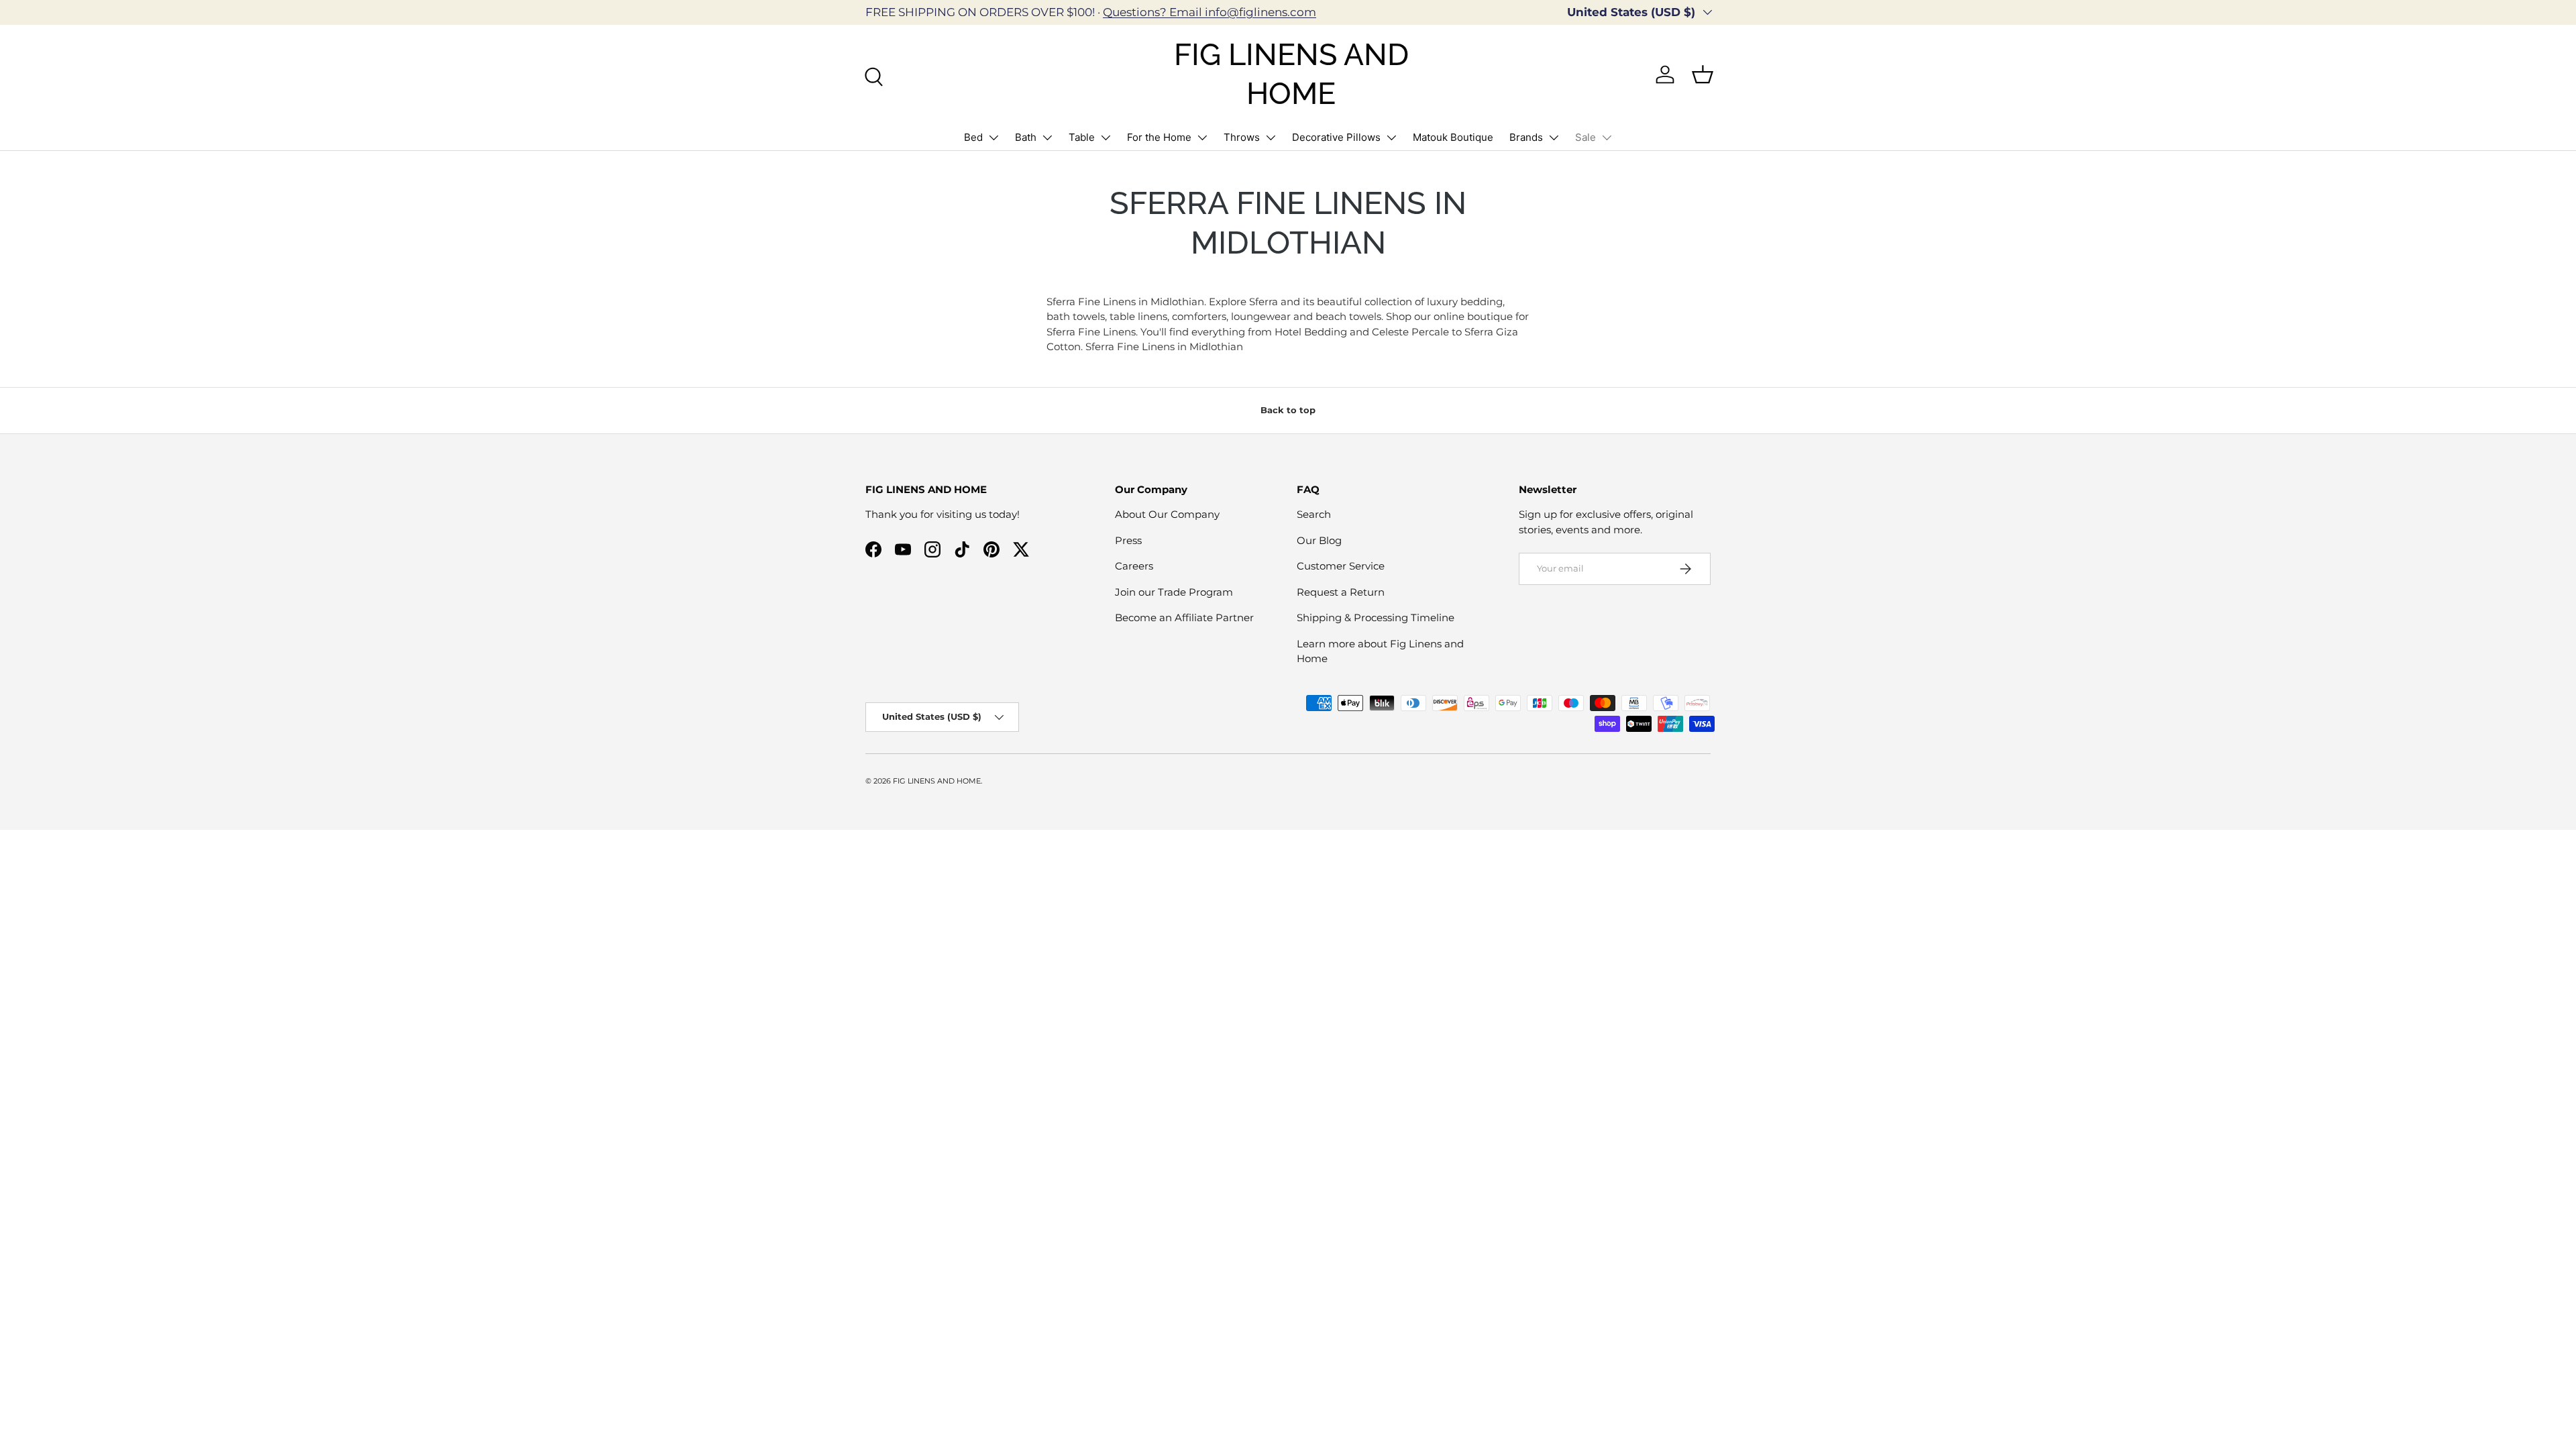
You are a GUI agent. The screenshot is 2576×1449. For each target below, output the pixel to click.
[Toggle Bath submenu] (1047, 138)
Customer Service (1341, 566)
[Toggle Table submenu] (1106, 138)
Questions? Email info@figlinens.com (1210, 12)
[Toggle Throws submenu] (1271, 138)
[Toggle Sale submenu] (1607, 138)
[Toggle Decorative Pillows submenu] (1391, 138)
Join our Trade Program (1174, 592)
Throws (1242, 137)
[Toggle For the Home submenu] (1202, 138)
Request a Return (1341, 592)
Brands (1526, 137)
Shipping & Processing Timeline (1376, 618)
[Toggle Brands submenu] (1554, 138)
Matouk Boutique (1453, 137)
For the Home (1159, 137)
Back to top (1288, 410)
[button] (1703, 74)
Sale (1586, 137)
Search (1314, 514)
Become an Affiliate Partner (1184, 618)
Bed (973, 137)
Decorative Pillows (1336, 137)
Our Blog (1319, 540)
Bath (1026, 137)
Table (1082, 137)
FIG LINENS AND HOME (937, 781)
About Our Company (1167, 514)
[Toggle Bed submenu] (994, 138)
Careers (1134, 566)
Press (1128, 540)
